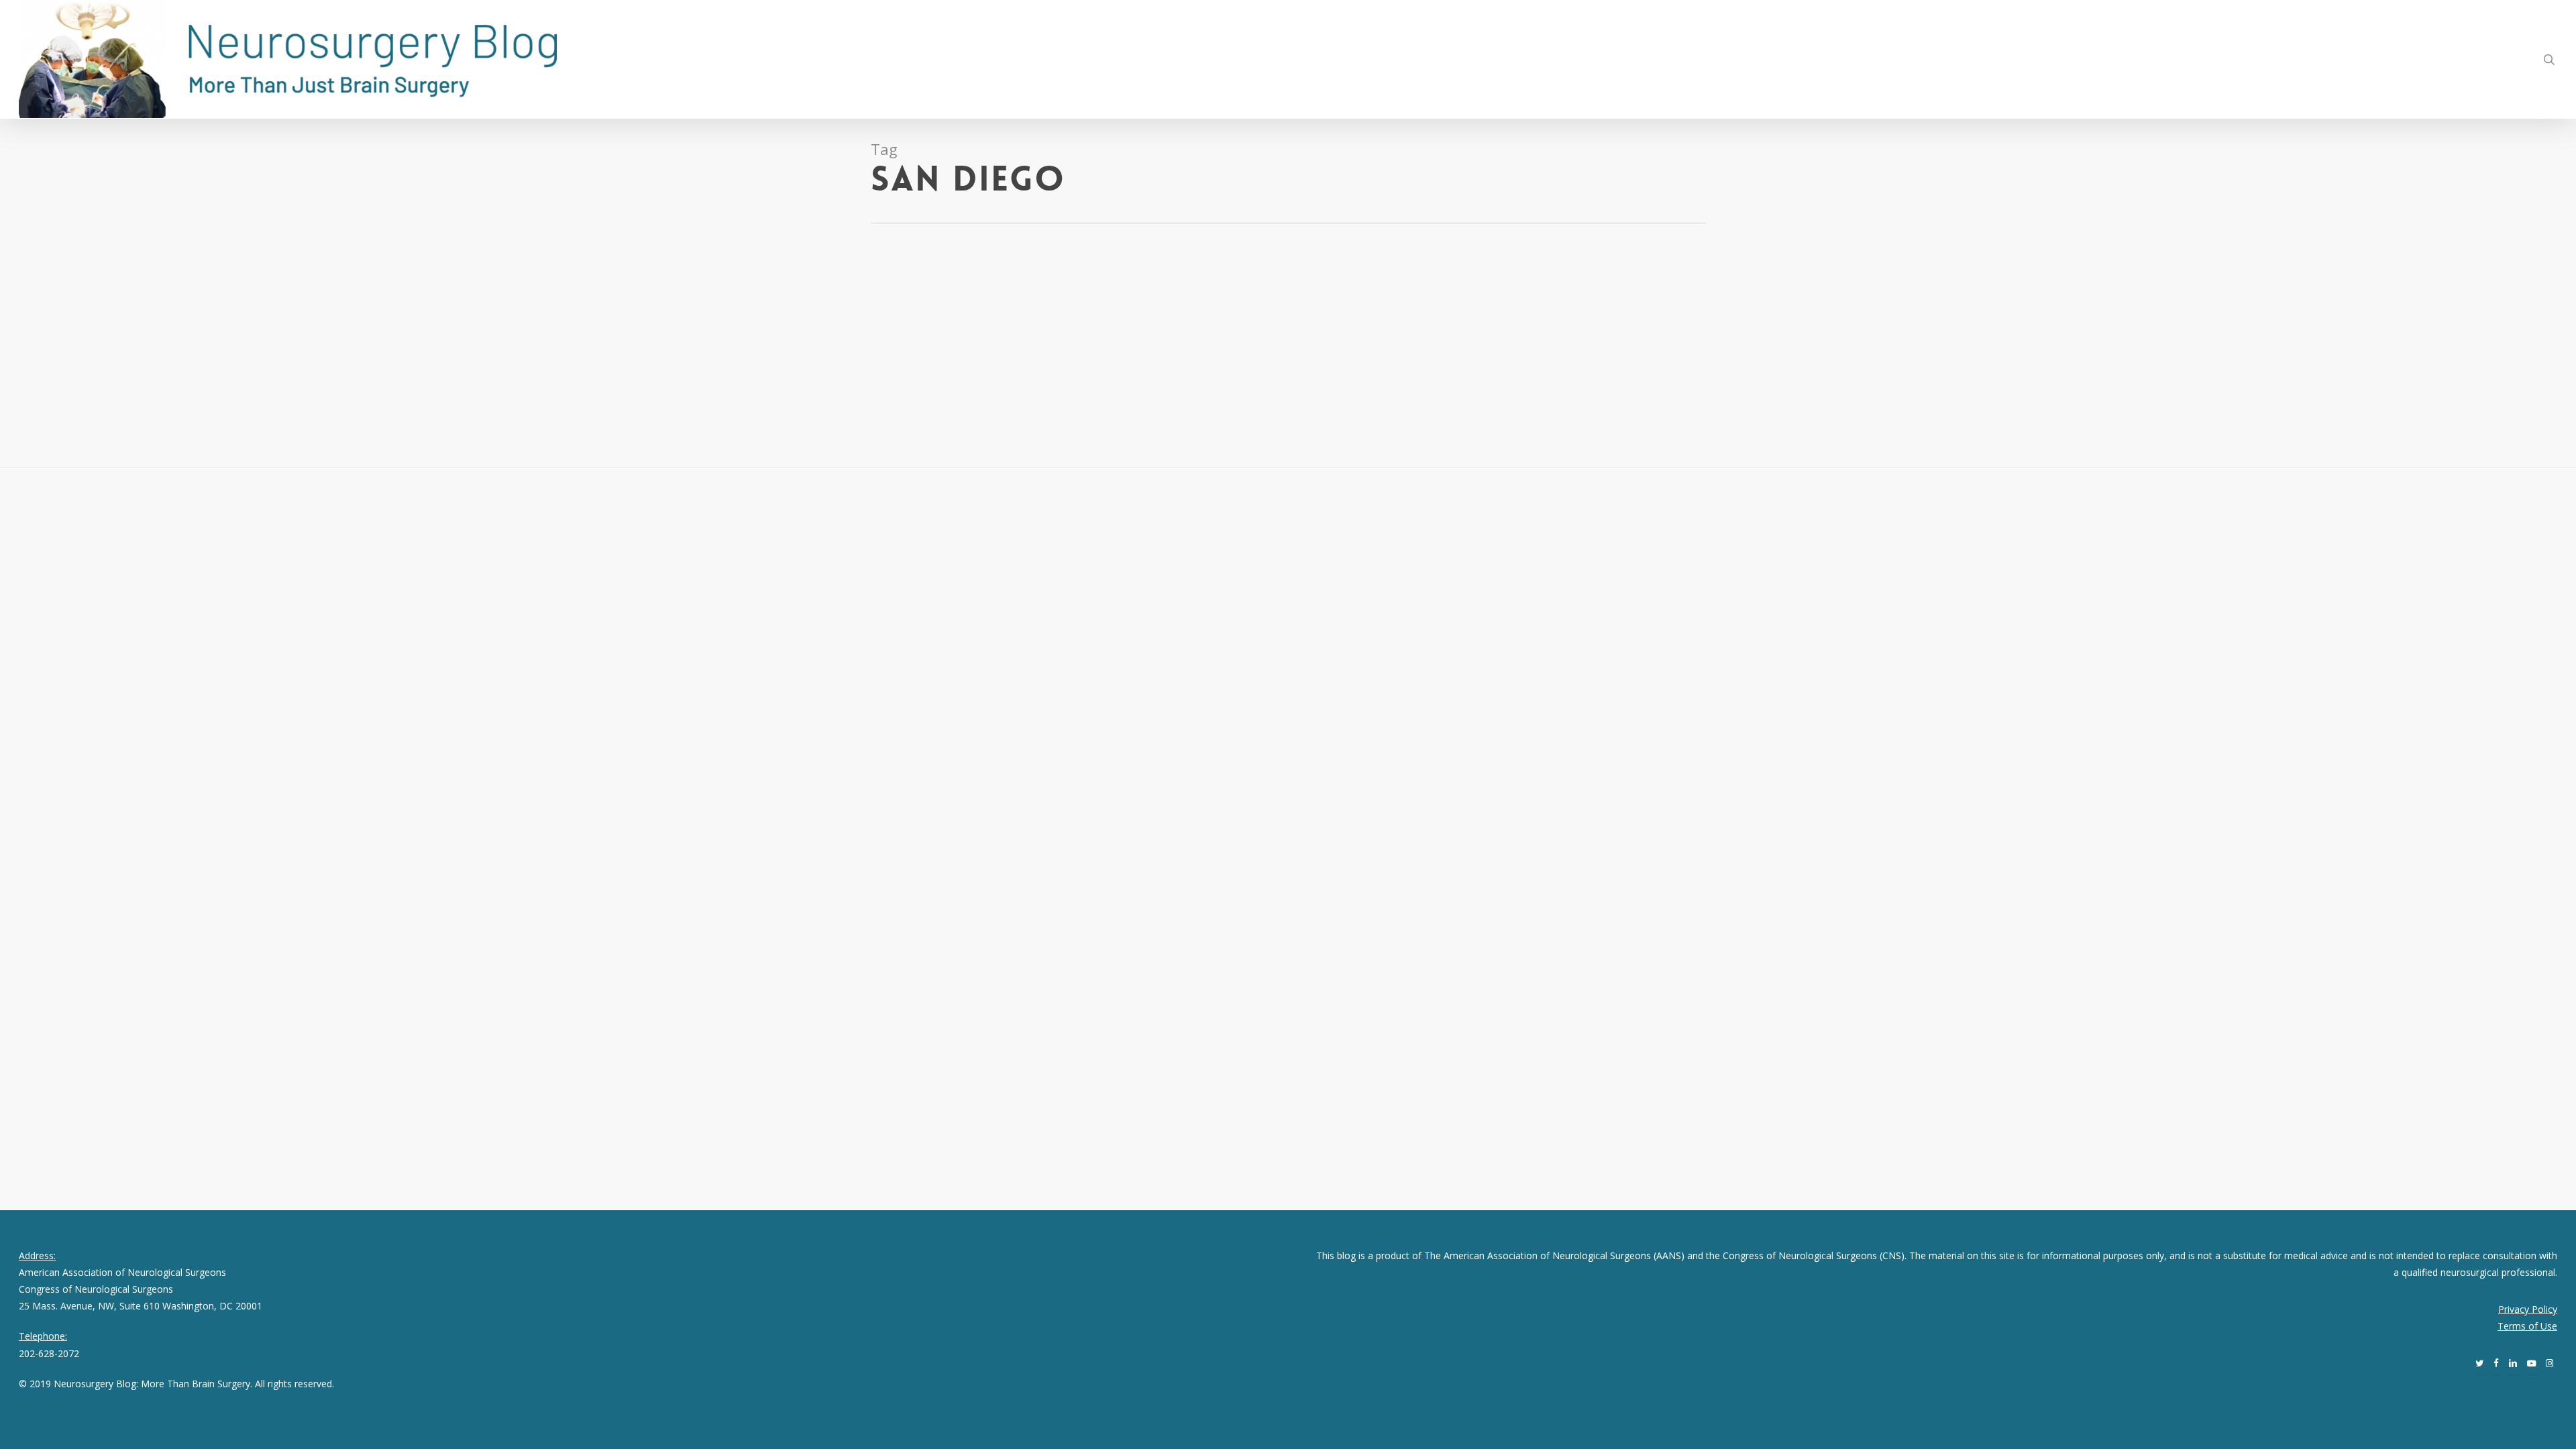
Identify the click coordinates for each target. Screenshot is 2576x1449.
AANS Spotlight (133, 314)
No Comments (226, 314)
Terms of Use (2527, 1326)
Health (177, 314)
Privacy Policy (2528, 1309)
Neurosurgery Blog (60, 314)
